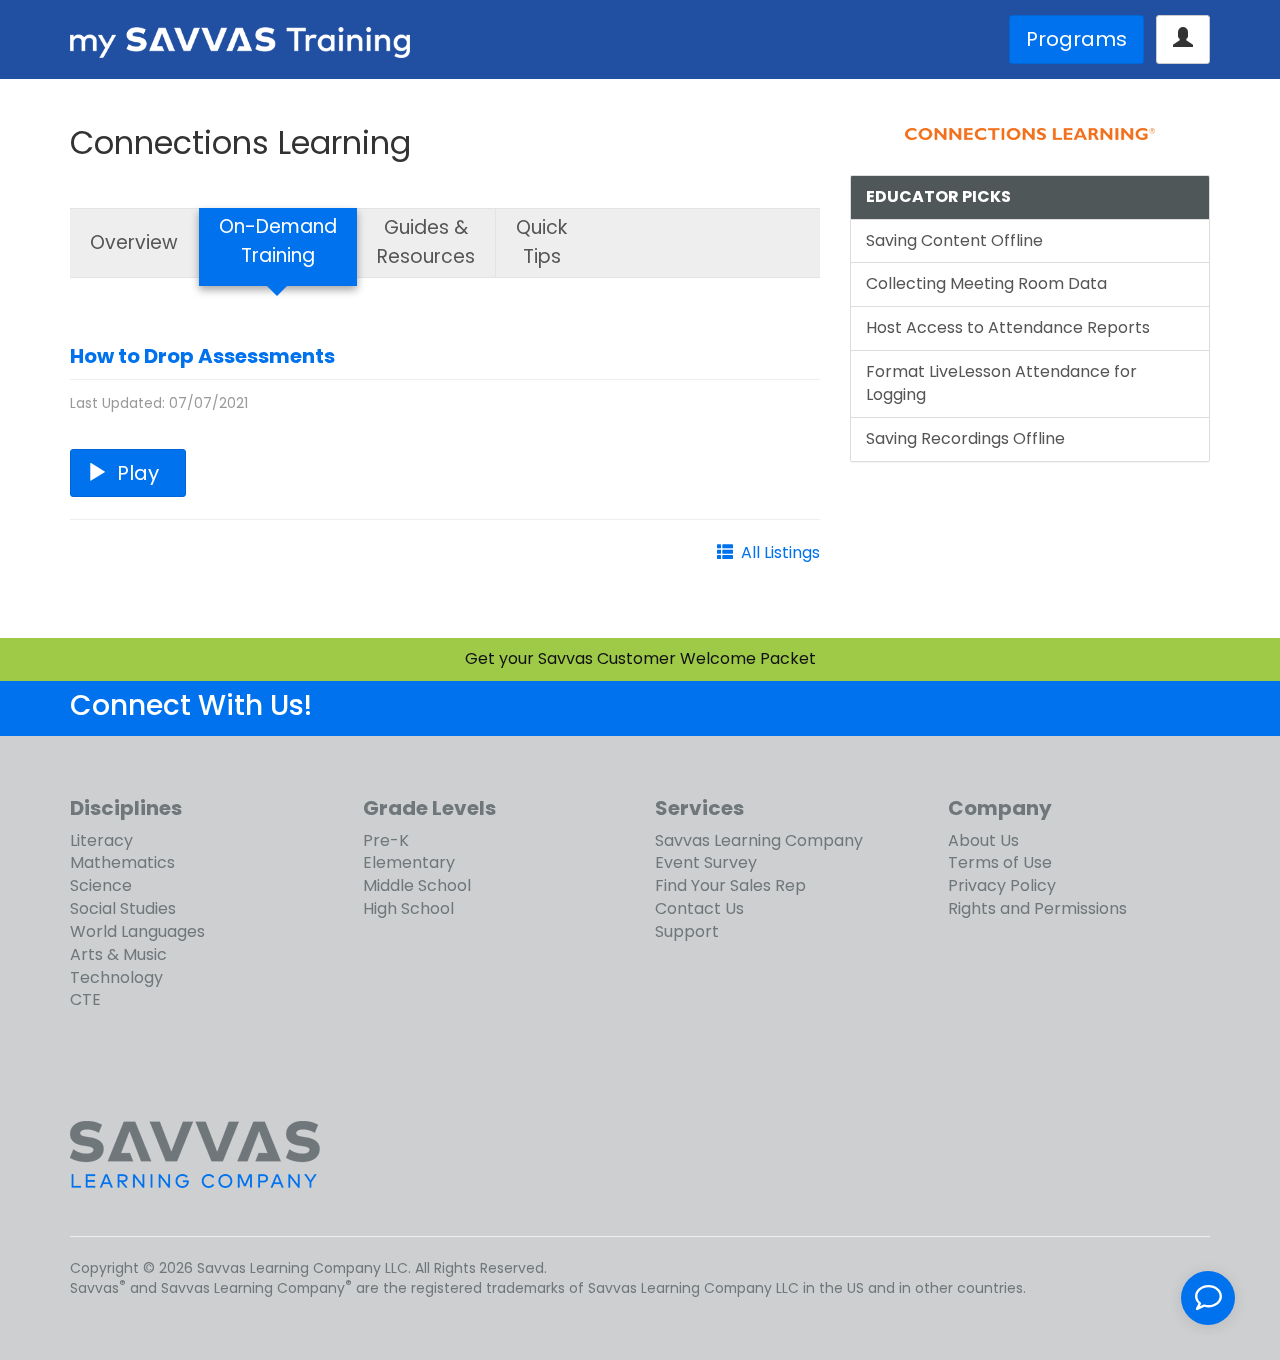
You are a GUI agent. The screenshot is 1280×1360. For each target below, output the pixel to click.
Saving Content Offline (954, 240)
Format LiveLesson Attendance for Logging (1001, 383)
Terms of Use (1000, 862)
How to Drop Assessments (202, 356)
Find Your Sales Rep (730, 885)
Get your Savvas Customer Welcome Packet (640, 658)
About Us (983, 840)
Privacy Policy (1002, 885)
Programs (1076, 39)
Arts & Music (118, 954)
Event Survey (706, 862)
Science (101, 885)
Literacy (101, 840)
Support (687, 931)
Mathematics (122, 862)
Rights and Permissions (1037, 908)
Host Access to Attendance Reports (1008, 327)
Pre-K (386, 840)
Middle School (417, 885)
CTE (85, 999)
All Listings (780, 552)
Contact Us (699, 908)
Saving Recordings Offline (965, 438)
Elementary (409, 862)
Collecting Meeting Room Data (986, 283)
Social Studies (123, 908)
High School (408, 908)
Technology (116, 977)
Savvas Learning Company (759, 840)
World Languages (137, 931)
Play (138, 473)
